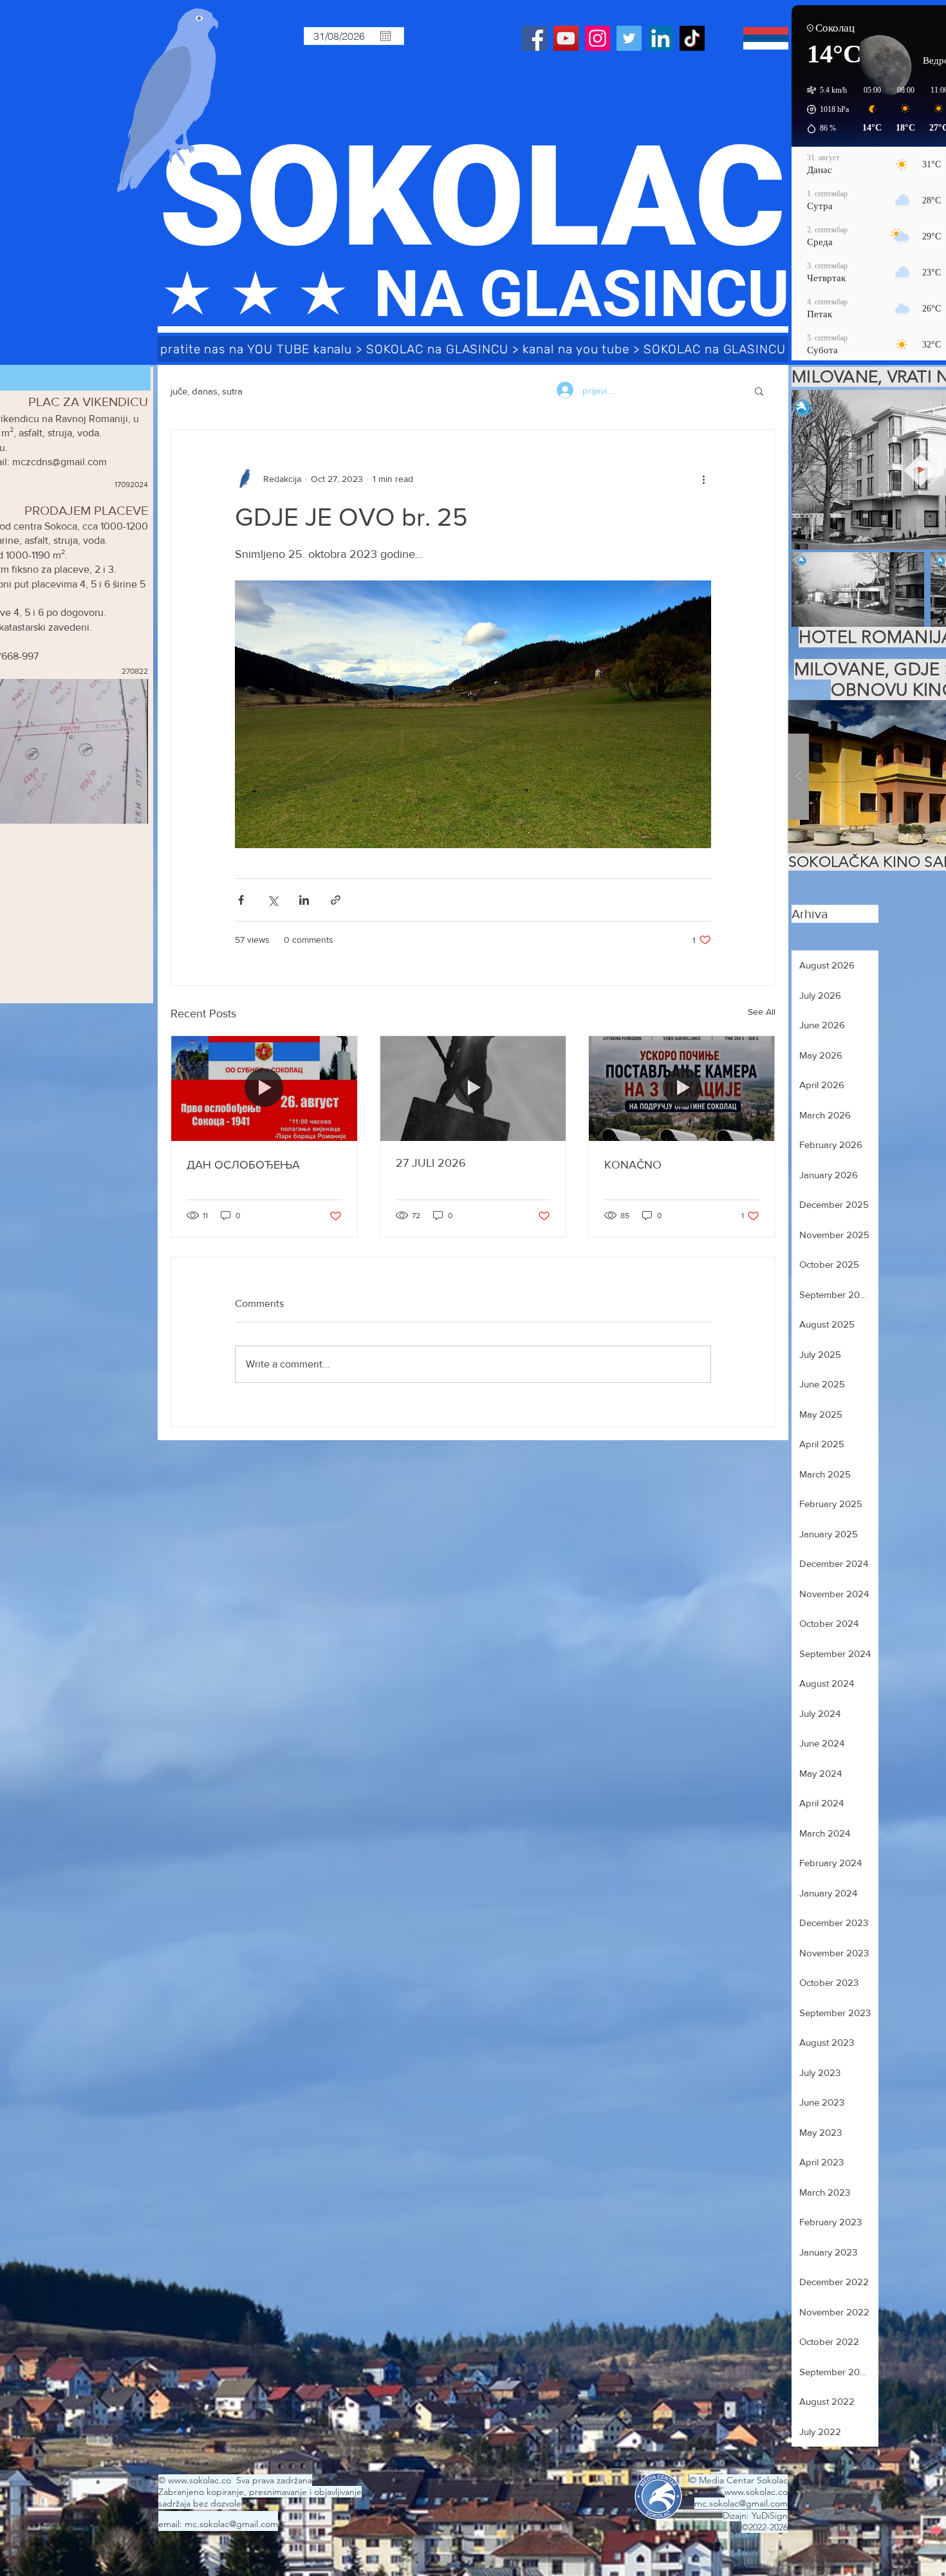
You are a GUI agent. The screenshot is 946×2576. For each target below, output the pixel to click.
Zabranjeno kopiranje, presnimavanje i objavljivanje (260, 2492)
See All (762, 1012)
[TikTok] (692, 38)
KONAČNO (633, 1165)
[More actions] (703, 479)
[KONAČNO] (682, 1088)
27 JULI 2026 (431, 1163)
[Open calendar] (385, 36)
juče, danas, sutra (207, 391)
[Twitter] (629, 38)
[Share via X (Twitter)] (273, 900)
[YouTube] (566, 38)
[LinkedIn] (661, 38)
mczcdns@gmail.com (60, 462)
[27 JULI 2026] (473, 1088)
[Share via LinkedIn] (304, 900)
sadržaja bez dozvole (200, 2503)
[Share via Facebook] (241, 900)
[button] (759, 391)
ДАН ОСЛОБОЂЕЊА (243, 1165)
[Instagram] (598, 38)
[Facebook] (534, 38)
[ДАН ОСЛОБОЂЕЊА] (264, 1088)
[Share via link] (336, 900)
